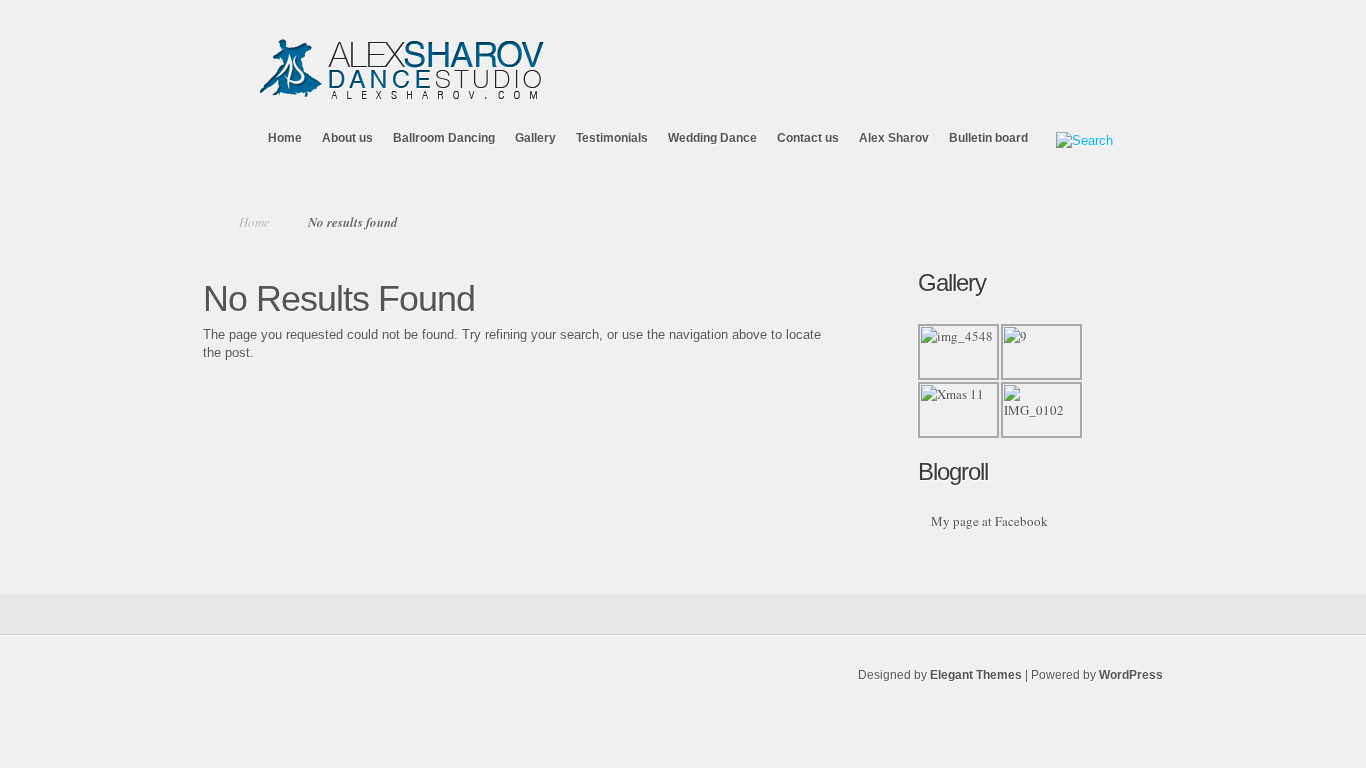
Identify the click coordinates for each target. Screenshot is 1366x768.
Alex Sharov (894, 138)
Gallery (535, 138)
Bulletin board (988, 138)
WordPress (1131, 675)
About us (347, 138)
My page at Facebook (989, 521)
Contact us (808, 138)
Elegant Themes (976, 675)
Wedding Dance (712, 138)
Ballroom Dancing (444, 138)
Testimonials (612, 138)
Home (285, 138)
